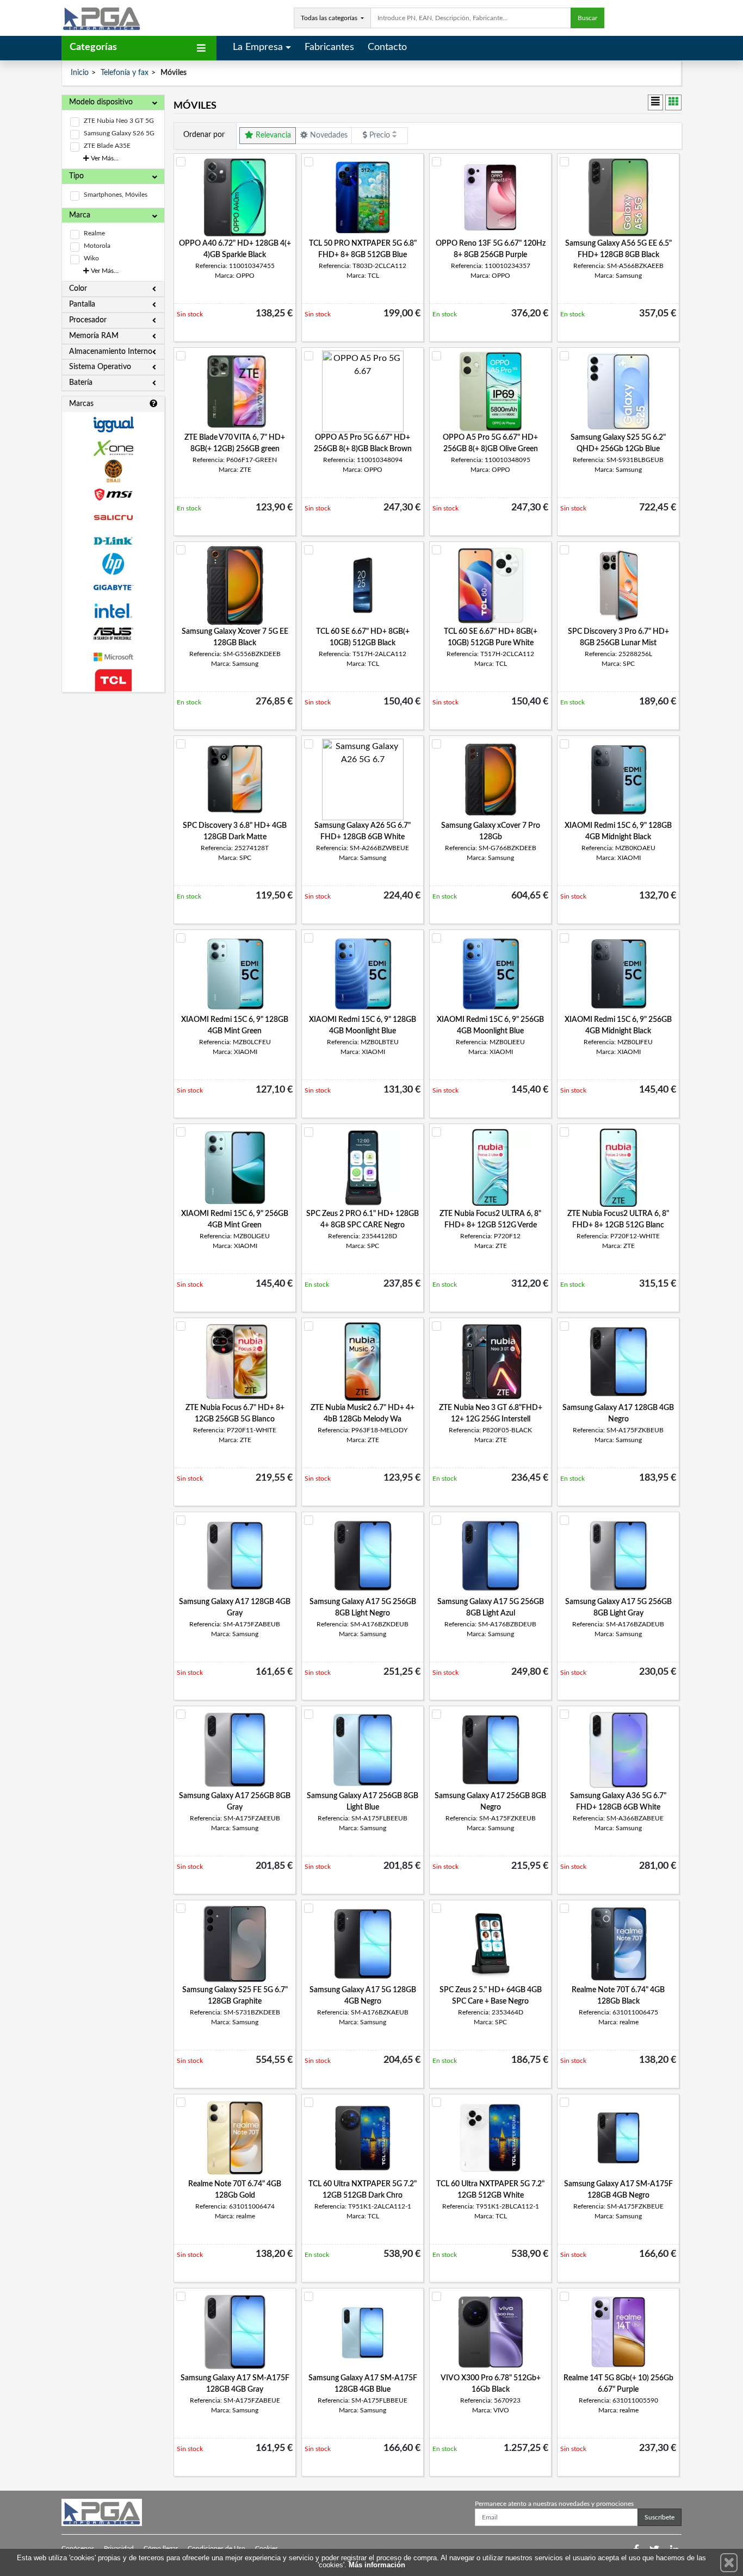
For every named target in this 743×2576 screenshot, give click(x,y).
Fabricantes (329, 47)
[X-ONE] (113, 448)
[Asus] (113, 634)
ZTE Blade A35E (107, 146)
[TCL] (113, 680)
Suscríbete (660, 2517)
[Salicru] (113, 518)
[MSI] (113, 494)
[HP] (113, 564)
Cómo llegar (161, 2548)
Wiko (91, 258)
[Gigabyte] (113, 587)
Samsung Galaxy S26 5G (119, 133)
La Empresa (258, 47)
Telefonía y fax (125, 73)
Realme (94, 233)
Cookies (267, 2548)
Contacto (387, 47)
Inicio (80, 73)
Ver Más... (104, 158)
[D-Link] (113, 541)
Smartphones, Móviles (116, 195)
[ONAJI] (113, 471)
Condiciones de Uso (216, 2548)
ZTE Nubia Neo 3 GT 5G (119, 121)
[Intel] (113, 611)
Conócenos (78, 2548)
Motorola (97, 246)
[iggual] (113, 424)
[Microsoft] (113, 657)
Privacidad (119, 2548)
